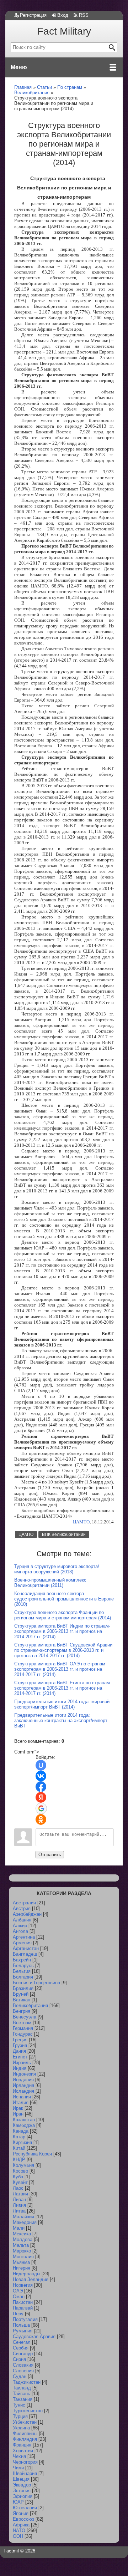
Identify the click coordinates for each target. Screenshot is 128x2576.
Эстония (22, 2491)
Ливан (19, 2200)
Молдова (23, 2239)
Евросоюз (23, 2519)
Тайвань (22, 2394)
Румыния (23, 2331)
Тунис (19, 2405)
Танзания (23, 2399)
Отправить (50, 1855)
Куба (18, 2177)
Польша (21, 2325)
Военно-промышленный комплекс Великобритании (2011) (50, 1583)
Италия (21, 2102)
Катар (19, 2137)
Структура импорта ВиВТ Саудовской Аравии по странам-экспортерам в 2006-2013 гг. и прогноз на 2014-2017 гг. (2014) (63, 1650)
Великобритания (30, 2005)
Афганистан (26, 1948)
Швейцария (25, 2473)
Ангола (20, 1931)
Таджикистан (27, 2382)
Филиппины (25, 2434)
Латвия (20, 2194)
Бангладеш (25, 1954)
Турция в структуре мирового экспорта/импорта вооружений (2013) (57, 1569)
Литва (19, 2211)
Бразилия (23, 1988)
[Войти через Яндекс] (41, 1797)
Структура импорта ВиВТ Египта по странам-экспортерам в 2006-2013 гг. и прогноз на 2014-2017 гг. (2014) (63, 1688)
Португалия (25, 2319)
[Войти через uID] (41, 1765)
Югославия (25, 2508)
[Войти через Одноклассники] (41, 1819)
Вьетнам (22, 2023)
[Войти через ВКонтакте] (41, 1776)
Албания (22, 1920)
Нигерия (22, 2268)
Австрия (22, 1908)
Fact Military (64, 31)
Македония (25, 2222)
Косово (20, 2171)
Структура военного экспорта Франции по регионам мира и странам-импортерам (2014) (63, 1615)
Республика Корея (32, 2154)
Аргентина (24, 1937)
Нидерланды (26, 2274)
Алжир (20, 1926)
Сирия (19, 2359)
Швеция (21, 2479)
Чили (18, 2468)
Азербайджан (27, 1914)
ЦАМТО (81, 1522)
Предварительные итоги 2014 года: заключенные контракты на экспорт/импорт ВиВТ (61, 1720)
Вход (63, 15)
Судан (20, 2376)
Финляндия (25, 2439)
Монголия (23, 2257)
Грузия (20, 2045)
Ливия (19, 2205)
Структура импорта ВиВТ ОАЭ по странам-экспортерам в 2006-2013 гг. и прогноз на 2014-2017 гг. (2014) (60, 1669)
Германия (23, 2028)
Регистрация (33, 15)
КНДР (19, 2160)
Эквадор (22, 2485)
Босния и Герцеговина (36, 1983)
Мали (19, 2228)
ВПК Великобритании (64, 1534)
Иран (18, 2114)
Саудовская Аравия (34, 2336)
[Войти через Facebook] (41, 1787)
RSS (84, 15)
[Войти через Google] (41, 1808)
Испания (22, 2097)
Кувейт (20, 2182)
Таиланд (22, 2388)
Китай (19, 2148)
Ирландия (23, 2085)
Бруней (21, 1994)
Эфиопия (23, 2496)
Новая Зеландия (31, 2279)
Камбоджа (24, 2125)
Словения (23, 2371)
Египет (20, 2057)
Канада (21, 2131)
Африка (21, 2525)
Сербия (21, 2348)
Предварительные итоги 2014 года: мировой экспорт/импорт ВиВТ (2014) (62, 1704)
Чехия (19, 2456)
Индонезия (24, 2074)
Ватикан (22, 2000)
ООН (18, 2536)
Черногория (25, 2462)
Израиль (22, 2063)
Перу (18, 2314)
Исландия (23, 2091)
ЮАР (18, 2502)
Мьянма (21, 2262)
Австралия (24, 1903)
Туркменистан (28, 2411)
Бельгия (22, 1971)
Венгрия (22, 2011)
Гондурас (23, 2034)
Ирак (18, 2108)
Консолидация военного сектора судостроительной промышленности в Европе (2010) (64, 1599)
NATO (19, 2531)
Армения (22, 1943)
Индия (20, 2068)
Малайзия (23, 2217)
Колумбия (23, 2165)
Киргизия (22, 2142)
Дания (19, 2051)
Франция (22, 2445)
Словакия (23, 2365)
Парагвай (23, 2308)
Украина (21, 2428)
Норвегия (23, 2285)
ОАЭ (18, 2291)
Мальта (21, 2245)
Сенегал (22, 2342)
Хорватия (23, 2451)
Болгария (23, 1977)
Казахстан (24, 2120)
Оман (19, 2297)
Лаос (18, 2188)
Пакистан (23, 2302)
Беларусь (23, 1966)
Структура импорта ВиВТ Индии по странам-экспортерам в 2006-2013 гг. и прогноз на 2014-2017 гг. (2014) (62, 1631)
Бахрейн (22, 1960)
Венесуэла (25, 2017)
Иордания (23, 2080)
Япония (21, 2513)
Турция (20, 2416)
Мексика (22, 2234)
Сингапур (23, 2354)
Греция (20, 2040)
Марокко (22, 2251)
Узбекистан (25, 2422)
